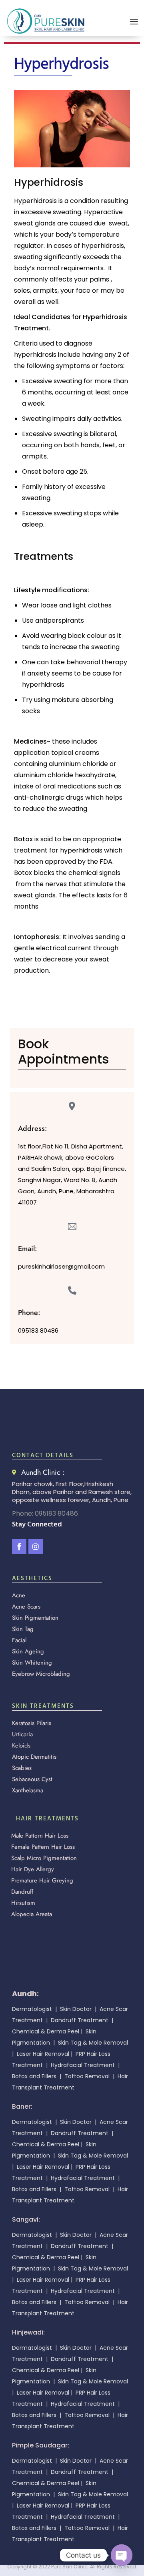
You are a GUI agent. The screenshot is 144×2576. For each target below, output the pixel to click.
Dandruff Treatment (80, 2020)
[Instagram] (36, 1546)
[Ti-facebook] (19, 1546)
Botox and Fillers (34, 2076)
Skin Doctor (77, 2009)
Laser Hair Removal (42, 2054)
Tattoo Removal (87, 2076)
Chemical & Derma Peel (46, 2031)
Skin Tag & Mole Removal (93, 2043)
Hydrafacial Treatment (84, 2065)
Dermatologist (32, 2009)
